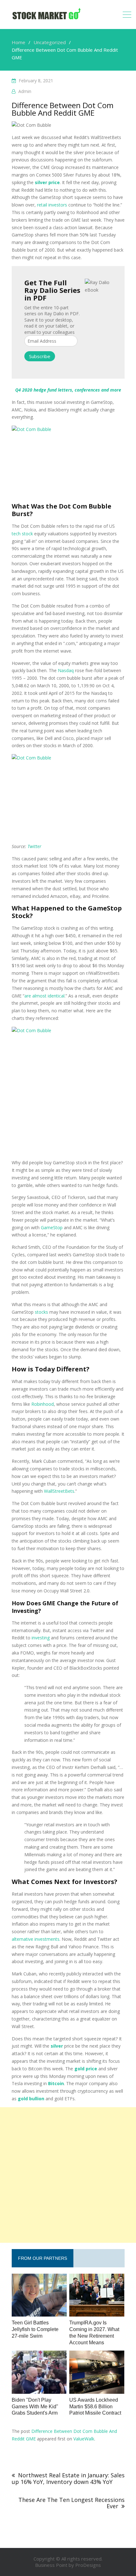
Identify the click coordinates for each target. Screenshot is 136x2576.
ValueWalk (84, 2439)
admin (25, 91)
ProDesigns (88, 2565)
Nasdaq (66, 670)
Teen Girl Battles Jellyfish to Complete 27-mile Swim (35, 2329)
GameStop (52, 1227)
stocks (41, 1312)
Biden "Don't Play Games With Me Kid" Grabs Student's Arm (35, 2407)
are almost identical (44, 996)
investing (41, 1638)
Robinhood (43, 1404)
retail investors (52, 205)
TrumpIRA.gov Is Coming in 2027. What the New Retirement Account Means (94, 2332)
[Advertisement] (68, 2175)
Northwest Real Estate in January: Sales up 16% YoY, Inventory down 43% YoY (68, 2478)
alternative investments (36, 1939)
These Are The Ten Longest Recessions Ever (71, 2503)
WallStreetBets (59, 1491)
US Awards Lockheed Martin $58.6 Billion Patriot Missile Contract (95, 2407)
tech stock (22, 534)
